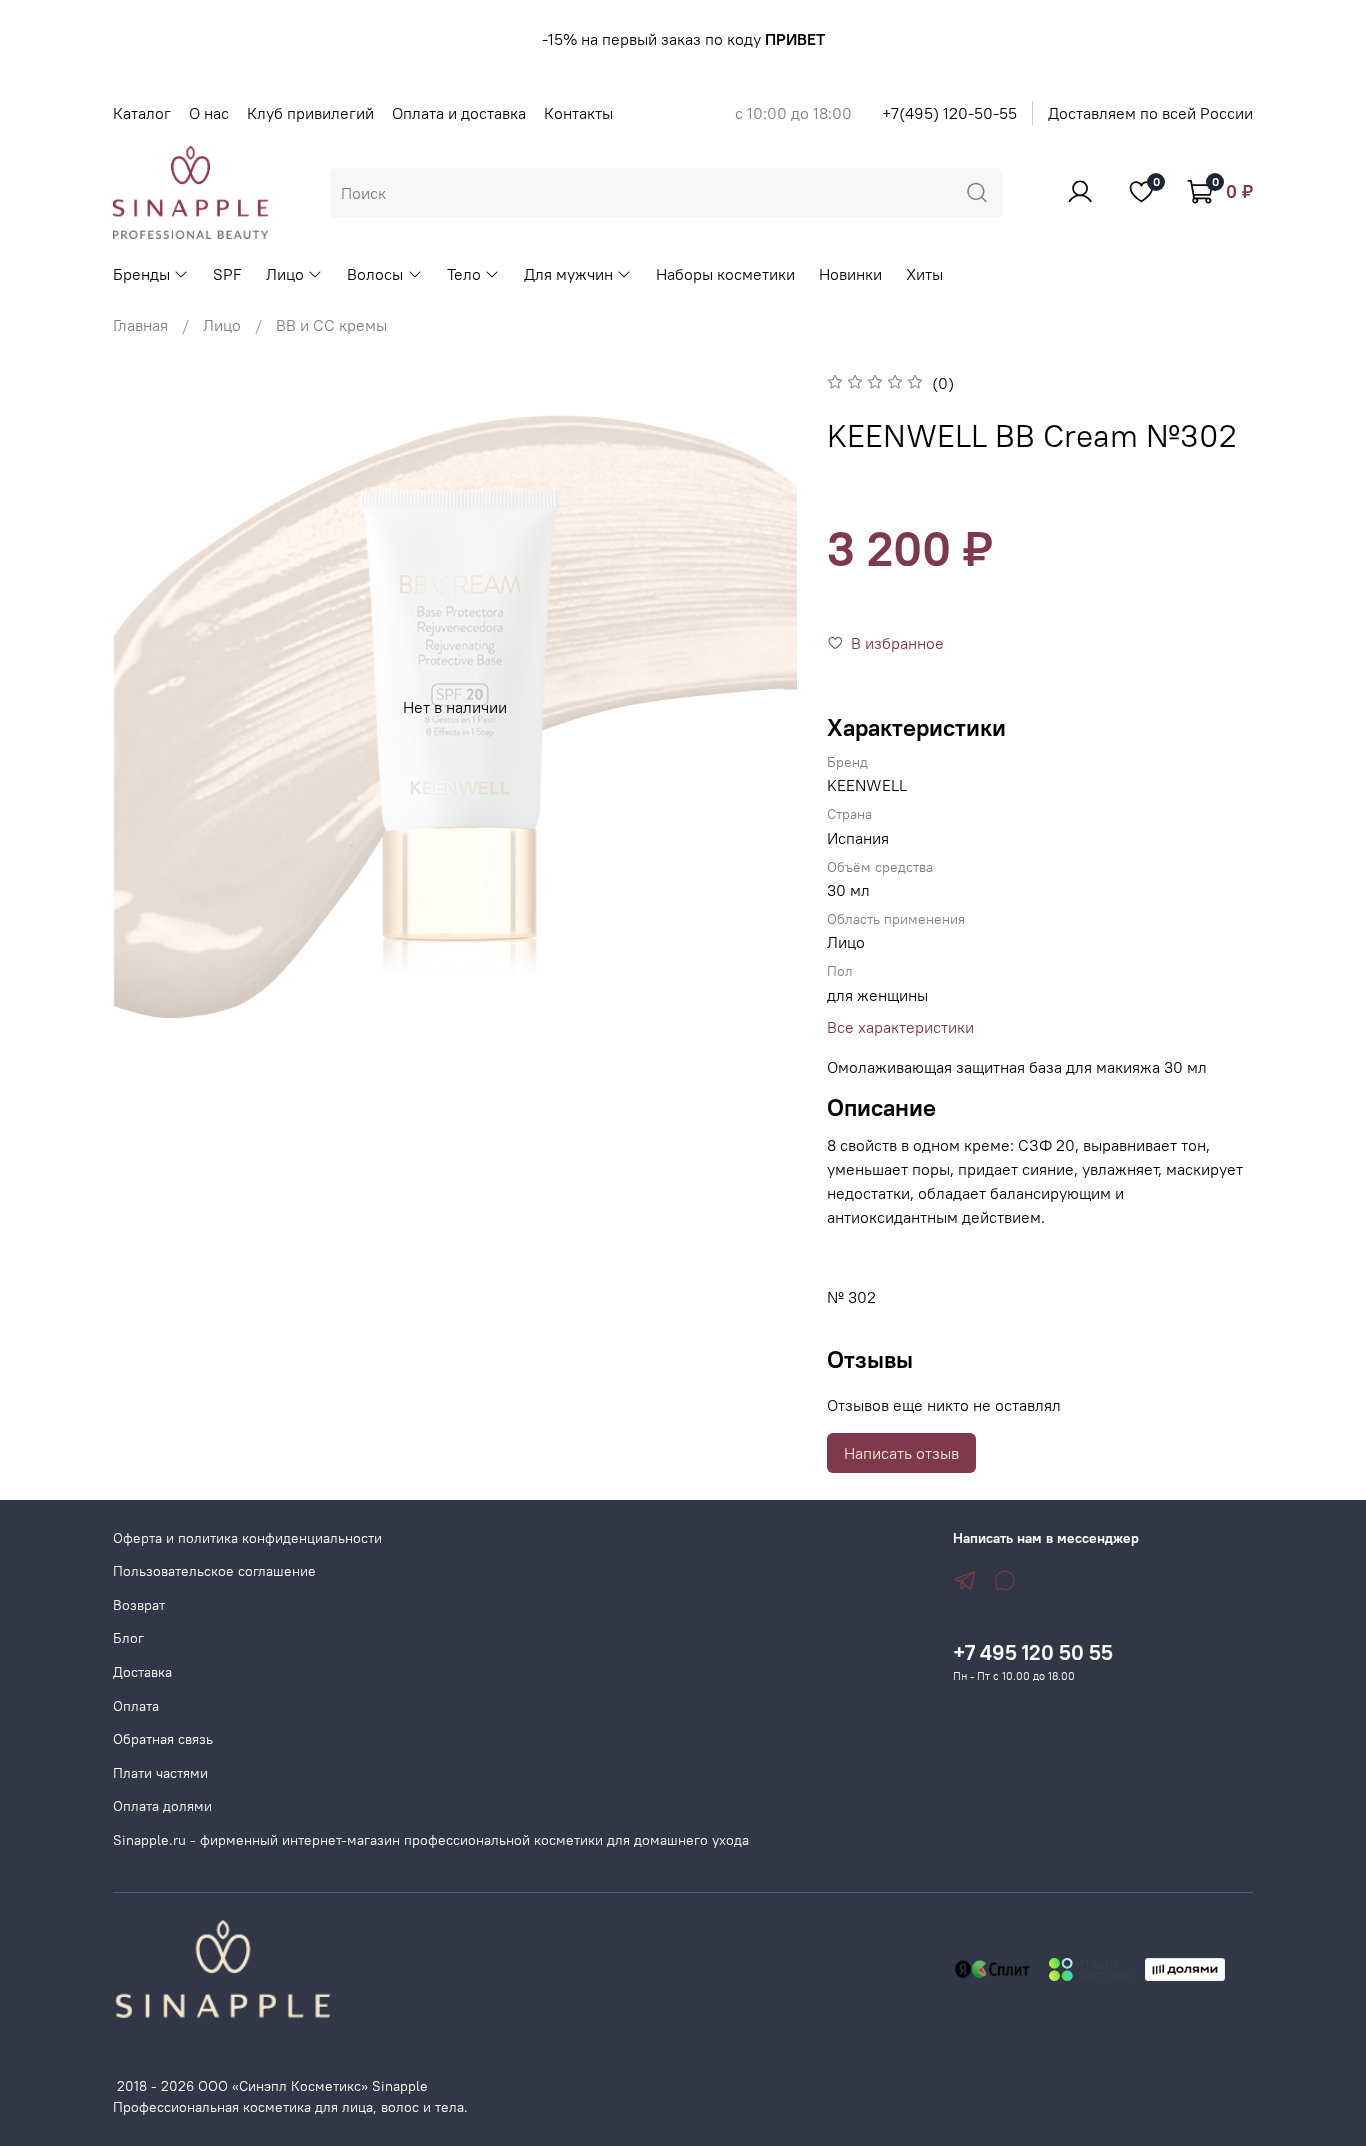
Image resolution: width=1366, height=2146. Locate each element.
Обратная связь (163, 1739)
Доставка (142, 1672)
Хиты (924, 274)
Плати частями (160, 1773)
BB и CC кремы (331, 325)
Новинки (850, 274)
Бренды (141, 274)
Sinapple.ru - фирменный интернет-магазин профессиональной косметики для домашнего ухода (431, 1840)
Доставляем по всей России (1150, 113)
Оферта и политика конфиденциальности (247, 1538)
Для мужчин (568, 274)
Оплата (136, 1706)
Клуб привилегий (310, 113)
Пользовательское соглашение (214, 1571)
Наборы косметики (725, 274)
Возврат (139, 1605)
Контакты (578, 113)
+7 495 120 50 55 (1033, 1652)
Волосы (375, 274)
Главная (140, 325)
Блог (128, 1638)
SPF (227, 274)
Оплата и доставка (459, 113)
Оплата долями (162, 1806)
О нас (209, 113)
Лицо (285, 274)
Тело (464, 274)
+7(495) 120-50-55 (949, 113)
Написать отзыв (901, 1453)
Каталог (142, 113)
